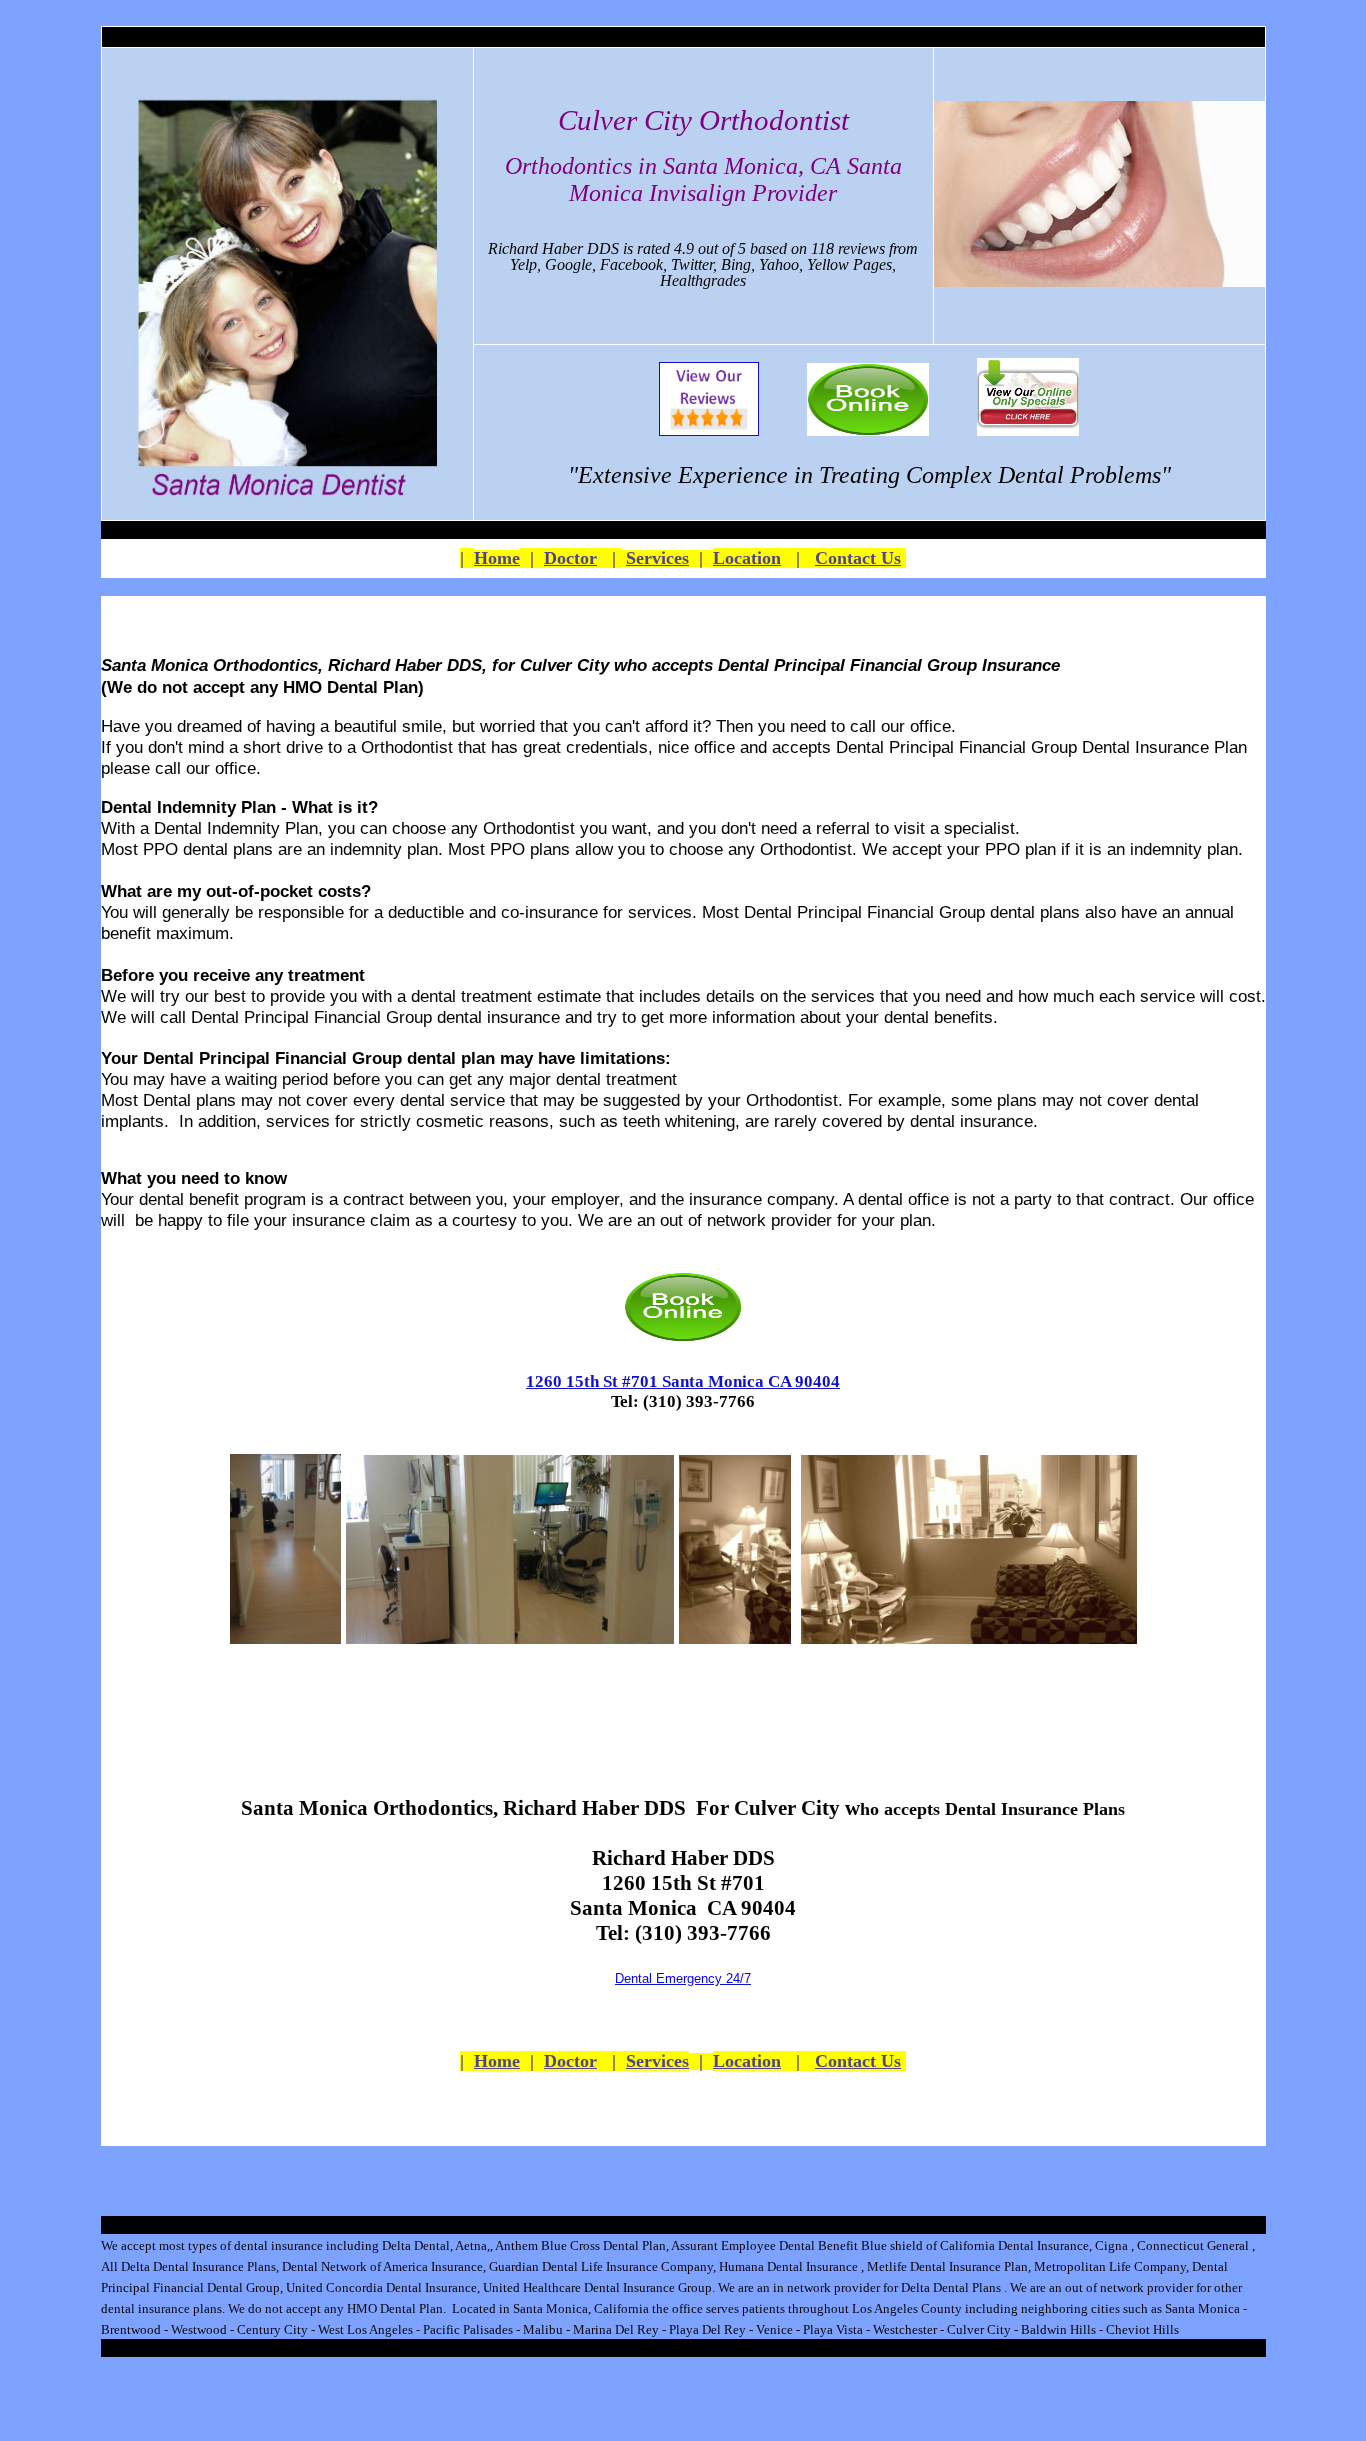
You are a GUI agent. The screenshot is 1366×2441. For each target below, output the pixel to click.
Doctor (570, 558)
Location (747, 558)
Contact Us (858, 558)
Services (657, 558)
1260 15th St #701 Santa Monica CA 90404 (683, 1381)
